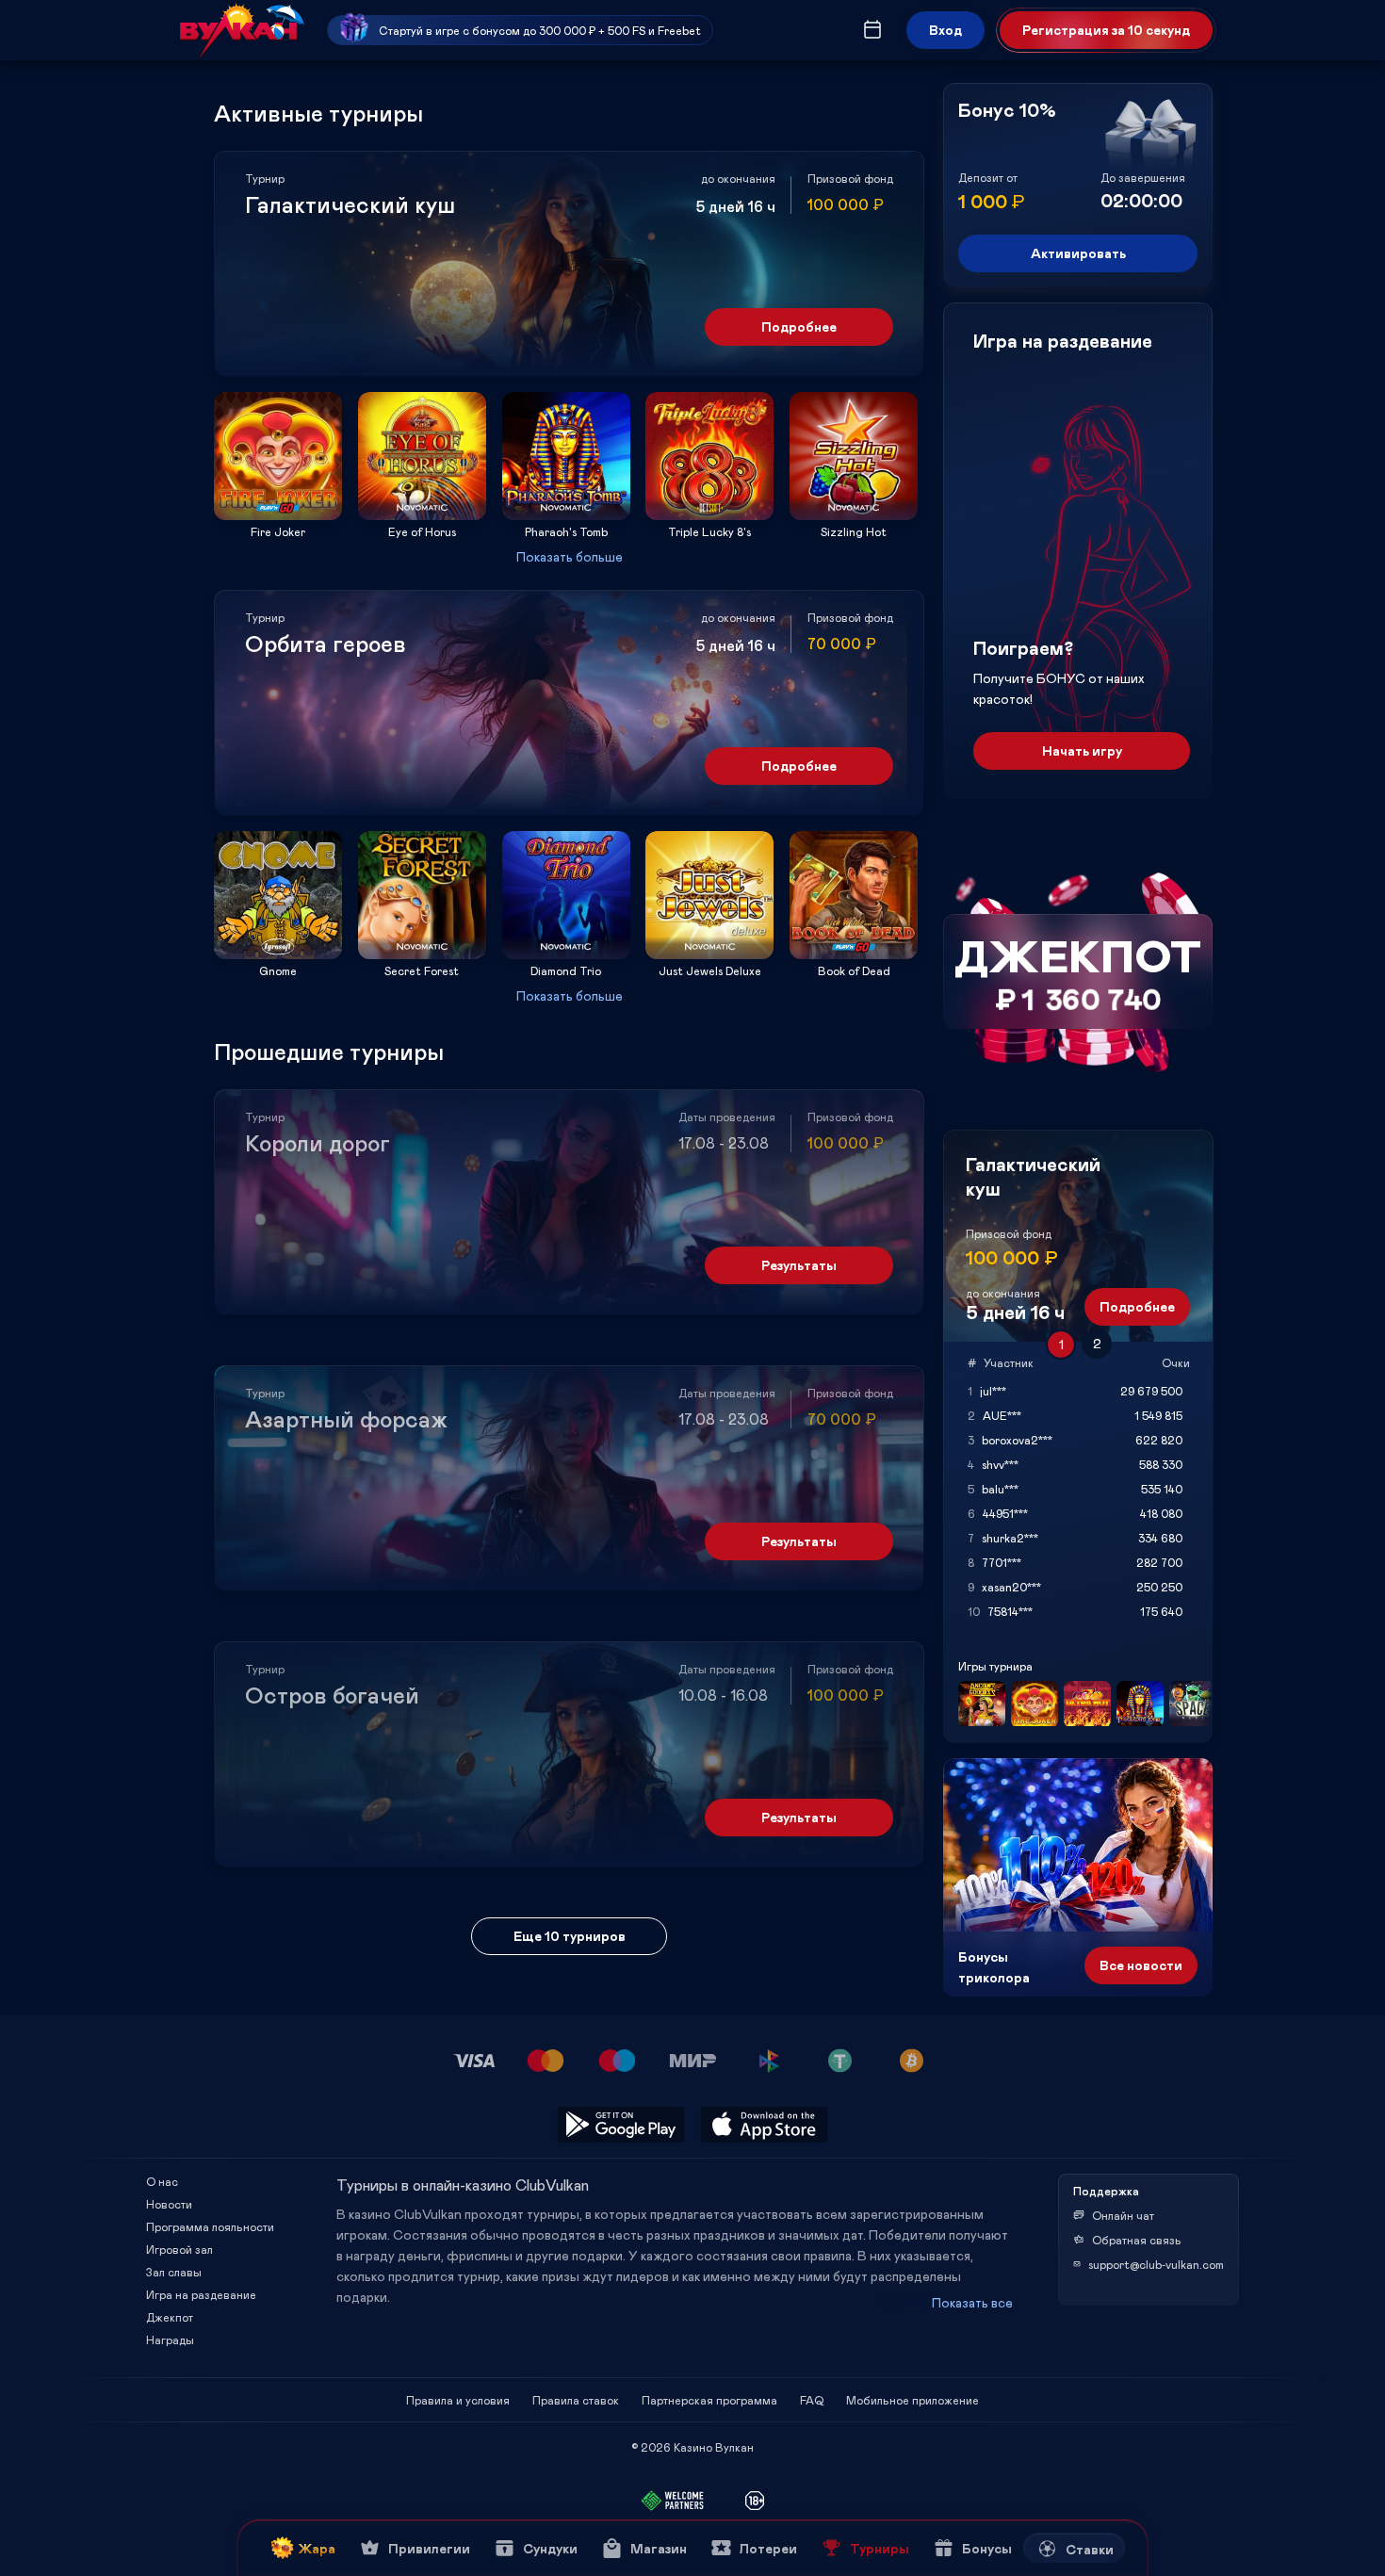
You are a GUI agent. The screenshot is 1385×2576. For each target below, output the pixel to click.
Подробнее (799, 326)
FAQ (812, 2400)
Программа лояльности (210, 2226)
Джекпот (170, 2317)
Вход (945, 30)
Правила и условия (458, 2400)
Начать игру (1082, 750)
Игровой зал (179, 2249)
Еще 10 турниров (570, 1936)
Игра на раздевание (201, 2294)
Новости (169, 2204)
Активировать (1078, 253)
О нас (162, 2181)
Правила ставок (576, 2400)
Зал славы (174, 2272)
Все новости (1141, 1965)
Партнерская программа (709, 2400)
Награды (170, 2340)
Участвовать (278, 514)
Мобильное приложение (912, 2400)
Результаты (799, 1265)
